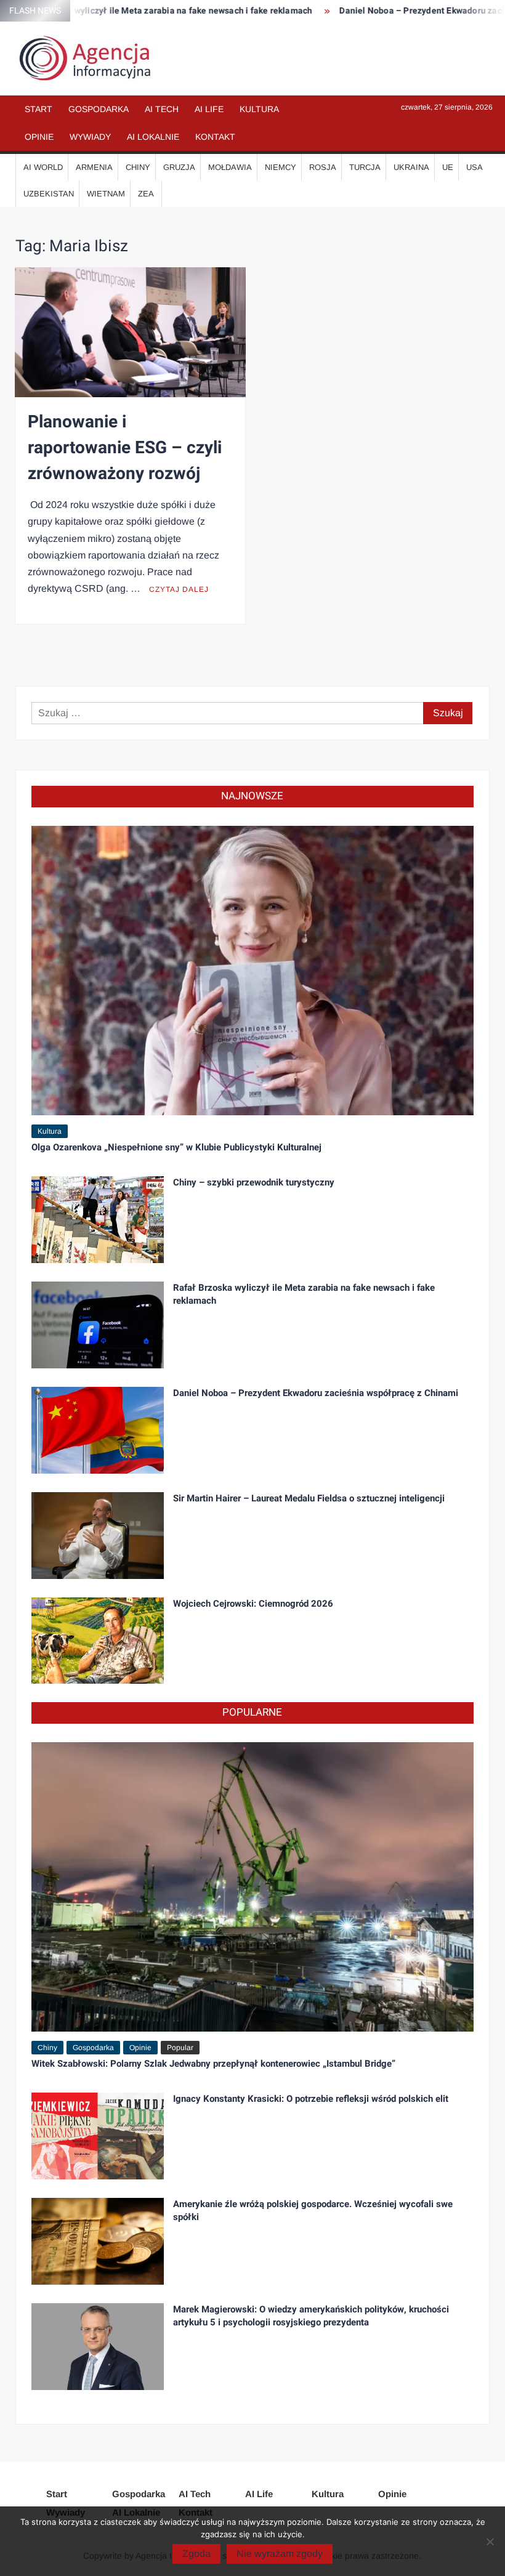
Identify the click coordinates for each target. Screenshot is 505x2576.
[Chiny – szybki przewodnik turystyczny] (98, 1219)
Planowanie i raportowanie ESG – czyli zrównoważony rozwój (125, 448)
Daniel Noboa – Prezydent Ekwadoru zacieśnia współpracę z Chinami (316, 1393)
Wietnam (106, 194)
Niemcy (281, 167)
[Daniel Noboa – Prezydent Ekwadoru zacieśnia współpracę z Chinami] (98, 1429)
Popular (180, 2048)
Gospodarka (99, 109)
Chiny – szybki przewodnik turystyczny (254, 1182)
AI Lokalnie (153, 137)
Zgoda (196, 2554)
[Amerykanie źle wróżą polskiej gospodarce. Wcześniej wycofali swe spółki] (98, 2241)
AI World (43, 167)
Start (38, 109)
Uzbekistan (49, 194)
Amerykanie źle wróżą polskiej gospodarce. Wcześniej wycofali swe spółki (313, 2211)
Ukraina (411, 167)
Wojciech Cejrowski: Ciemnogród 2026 (253, 1604)
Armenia (94, 167)
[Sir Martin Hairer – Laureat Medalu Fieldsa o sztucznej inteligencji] (98, 1534)
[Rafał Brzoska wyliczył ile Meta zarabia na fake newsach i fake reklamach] (98, 1324)
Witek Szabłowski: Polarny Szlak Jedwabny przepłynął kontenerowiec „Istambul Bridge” (213, 2064)
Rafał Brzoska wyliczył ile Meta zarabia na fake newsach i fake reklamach (304, 1294)
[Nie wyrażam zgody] (490, 2542)
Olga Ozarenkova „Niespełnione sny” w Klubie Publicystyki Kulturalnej (176, 1147)
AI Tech (162, 109)
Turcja (365, 167)
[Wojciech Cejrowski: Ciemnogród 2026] (98, 1640)
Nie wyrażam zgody (280, 2554)
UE (448, 167)
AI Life (209, 109)
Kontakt (215, 137)
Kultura (259, 109)
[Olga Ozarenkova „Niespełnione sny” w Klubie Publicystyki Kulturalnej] (253, 970)
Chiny (138, 167)
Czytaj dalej (179, 589)
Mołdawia (230, 167)
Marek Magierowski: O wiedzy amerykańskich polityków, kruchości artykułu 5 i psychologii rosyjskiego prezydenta (311, 2316)
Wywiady (90, 137)
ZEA (146, 194)
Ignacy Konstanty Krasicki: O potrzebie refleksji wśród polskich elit (311, 2099)
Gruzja (179, 167)
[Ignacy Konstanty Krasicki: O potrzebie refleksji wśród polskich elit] (98, 2135)
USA (475, 167)
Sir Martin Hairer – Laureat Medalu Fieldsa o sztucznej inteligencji (309, 1498)
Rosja (323, 167)
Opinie (39, 137)
